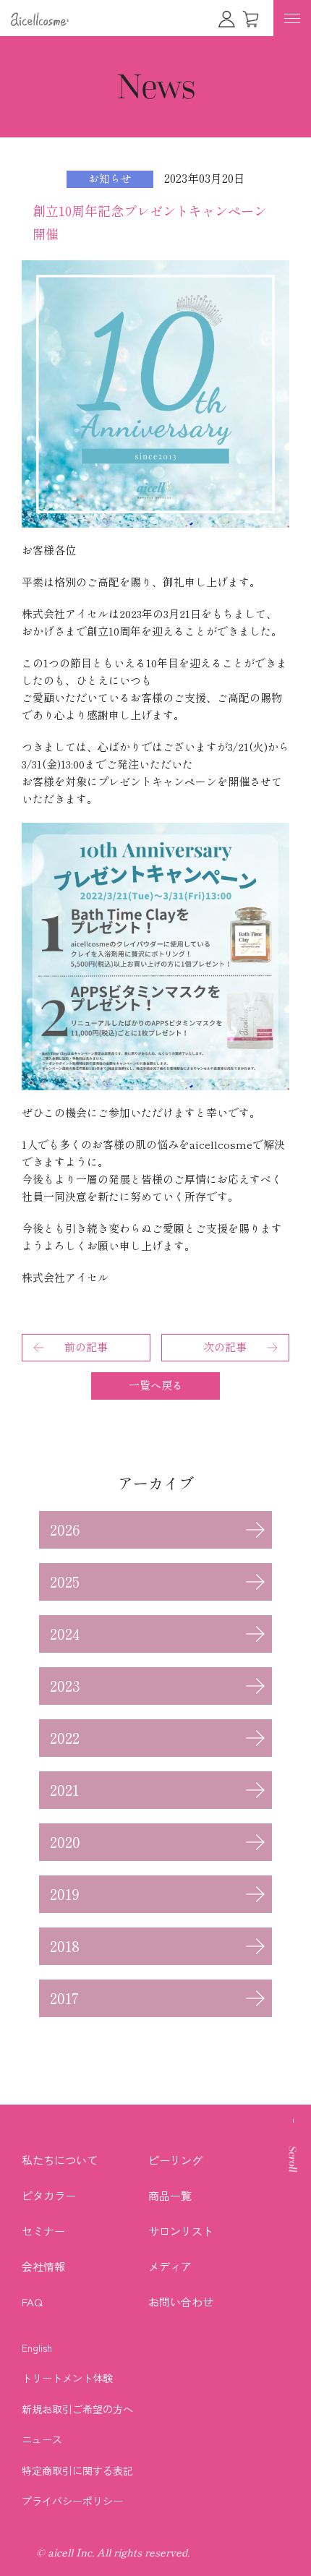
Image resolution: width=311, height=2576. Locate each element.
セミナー (43, 2231)
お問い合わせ (181, 2302)
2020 (65, 1842)
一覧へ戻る (156, 1386)
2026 (65, 1530)
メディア (170, 2266)
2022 (65, 1738)
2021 (64, 1790)
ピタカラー (49, 2195)
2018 (65, 1946)
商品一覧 (170, 2195)
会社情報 (43, 2266)
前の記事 (86, 1347)
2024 (65, 1634)
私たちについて (60, 2160)
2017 (64, 1998)
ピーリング (175, 2160)
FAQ (32, 2302)
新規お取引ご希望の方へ (77, 2409)
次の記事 (225, 1347)
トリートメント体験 (67, 2378)
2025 (65, 1582)
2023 (65, 1686)
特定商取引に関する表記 (77, 2470)
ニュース (42, 2439)
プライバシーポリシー (72, 2501)
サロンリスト (181, 2231)
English (37, 2348)
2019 (65, 1894)
